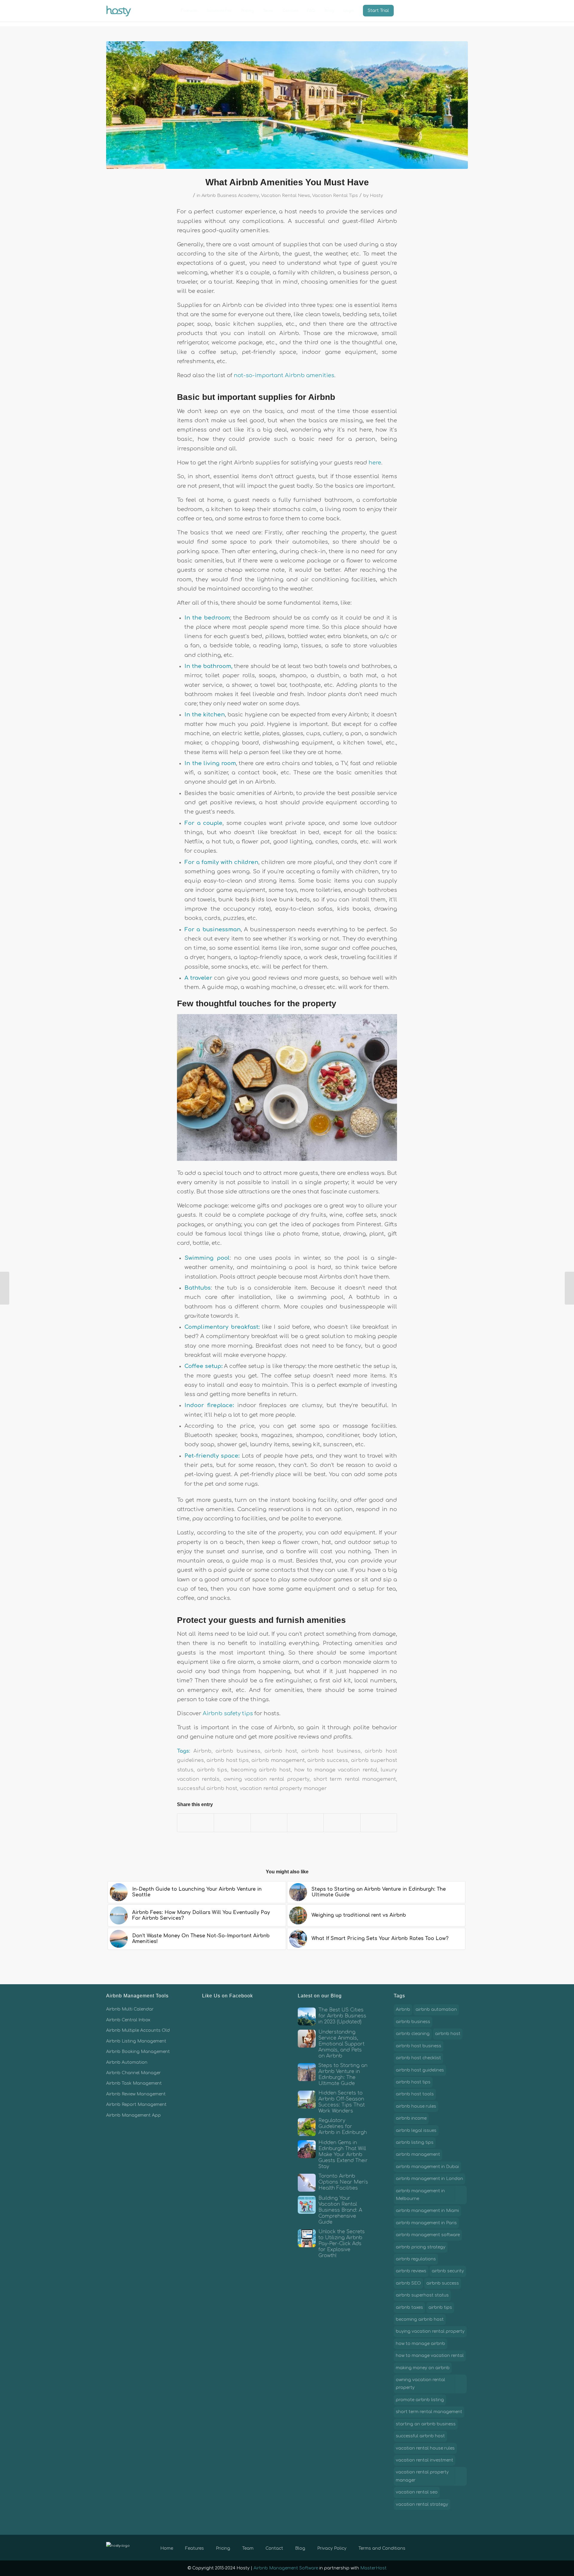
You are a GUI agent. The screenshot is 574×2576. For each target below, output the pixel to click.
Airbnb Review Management (136, 2094)
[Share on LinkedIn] (305, 1823)
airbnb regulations (416, 2259)
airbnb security (448, 2271)
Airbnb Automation (127, 2062)
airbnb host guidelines (420, 2070)
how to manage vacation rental (336, 1770)
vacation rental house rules (425, 2448)
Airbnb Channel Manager (133, 2073)
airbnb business (238, 1751)
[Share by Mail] (379, 1823)
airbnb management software (428, 2235)
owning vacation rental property (267, 1779)
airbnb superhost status (422, 2295)
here (375, 463)
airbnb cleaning (413, 2034)
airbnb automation (436, 2009)
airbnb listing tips (415, 2142)
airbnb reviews (411, 2271)
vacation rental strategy (422, 2504)
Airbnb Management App (133, 2115)
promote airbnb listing (420, 2400)
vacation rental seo (417, 2492)
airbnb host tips (228, 1760)
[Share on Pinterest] (269, 1823)
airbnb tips (212, 1770)
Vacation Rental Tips (335, 195)
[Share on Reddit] (342, 1823)
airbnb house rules (416, 2106)
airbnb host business (331, 1751)
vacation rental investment (425, 2460)
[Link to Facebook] (436, 2547)
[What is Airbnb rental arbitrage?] (5, 1288)
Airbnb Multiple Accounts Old (138, 2030)
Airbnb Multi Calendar (130, 2009)
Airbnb (202, 1751)
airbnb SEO (408, 2283)
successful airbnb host (207, 1788)
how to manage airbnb (420, 2344)
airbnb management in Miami (427, 2211)
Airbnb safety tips (228, 1713)
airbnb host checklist (418, 2058)
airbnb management (278, 1760)
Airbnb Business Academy (230, 195)
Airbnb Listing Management (136, 2041)
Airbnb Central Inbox (128, 2020)
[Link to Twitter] (445, 2547)
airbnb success (328, 1760)
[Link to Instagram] (454, 2547)
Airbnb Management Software (286, 2568)
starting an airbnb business (426, 2424)
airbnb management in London (429, 2179)
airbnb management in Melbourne (420, 2195)
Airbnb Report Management (136, 2105)
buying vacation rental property (430, 2331)
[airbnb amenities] (287, 105)
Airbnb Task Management (134, 2083)
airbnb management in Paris (426, 2223)
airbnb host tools (415, 2094)
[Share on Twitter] (232, 1823)
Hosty (376, 195)
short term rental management (355, 1779)
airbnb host (281, 1751)
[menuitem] (189, 11)
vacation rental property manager (283, 1788)
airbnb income (411, 2118)
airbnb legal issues (416, 2131)
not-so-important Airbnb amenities (283, 375)
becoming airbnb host (261, 1770)
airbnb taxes (409, 2307)
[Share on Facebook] (196, 1823)
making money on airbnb (423, 2368)
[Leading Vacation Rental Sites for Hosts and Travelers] (569, 1288)
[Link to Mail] (463, 2547)
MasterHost (373, 2568)
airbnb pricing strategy (421, 2247)
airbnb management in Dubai (427, 2167)
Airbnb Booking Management (138, 2052)
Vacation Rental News (286, 195)
